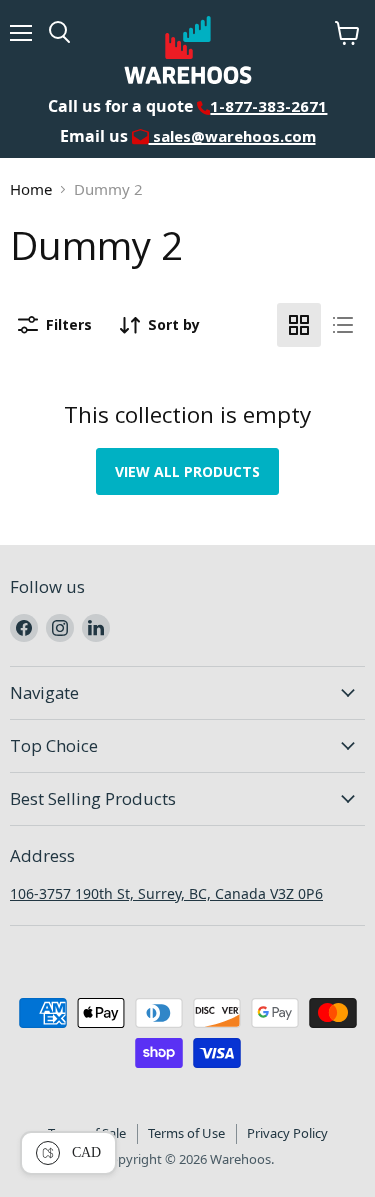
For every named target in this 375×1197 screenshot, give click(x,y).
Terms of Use (186, 1133)
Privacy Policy (287, 1133)
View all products (187, 471)
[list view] (343, 325)
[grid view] (299, 325)
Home (31, 189)
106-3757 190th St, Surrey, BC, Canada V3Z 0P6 (166, 893)
